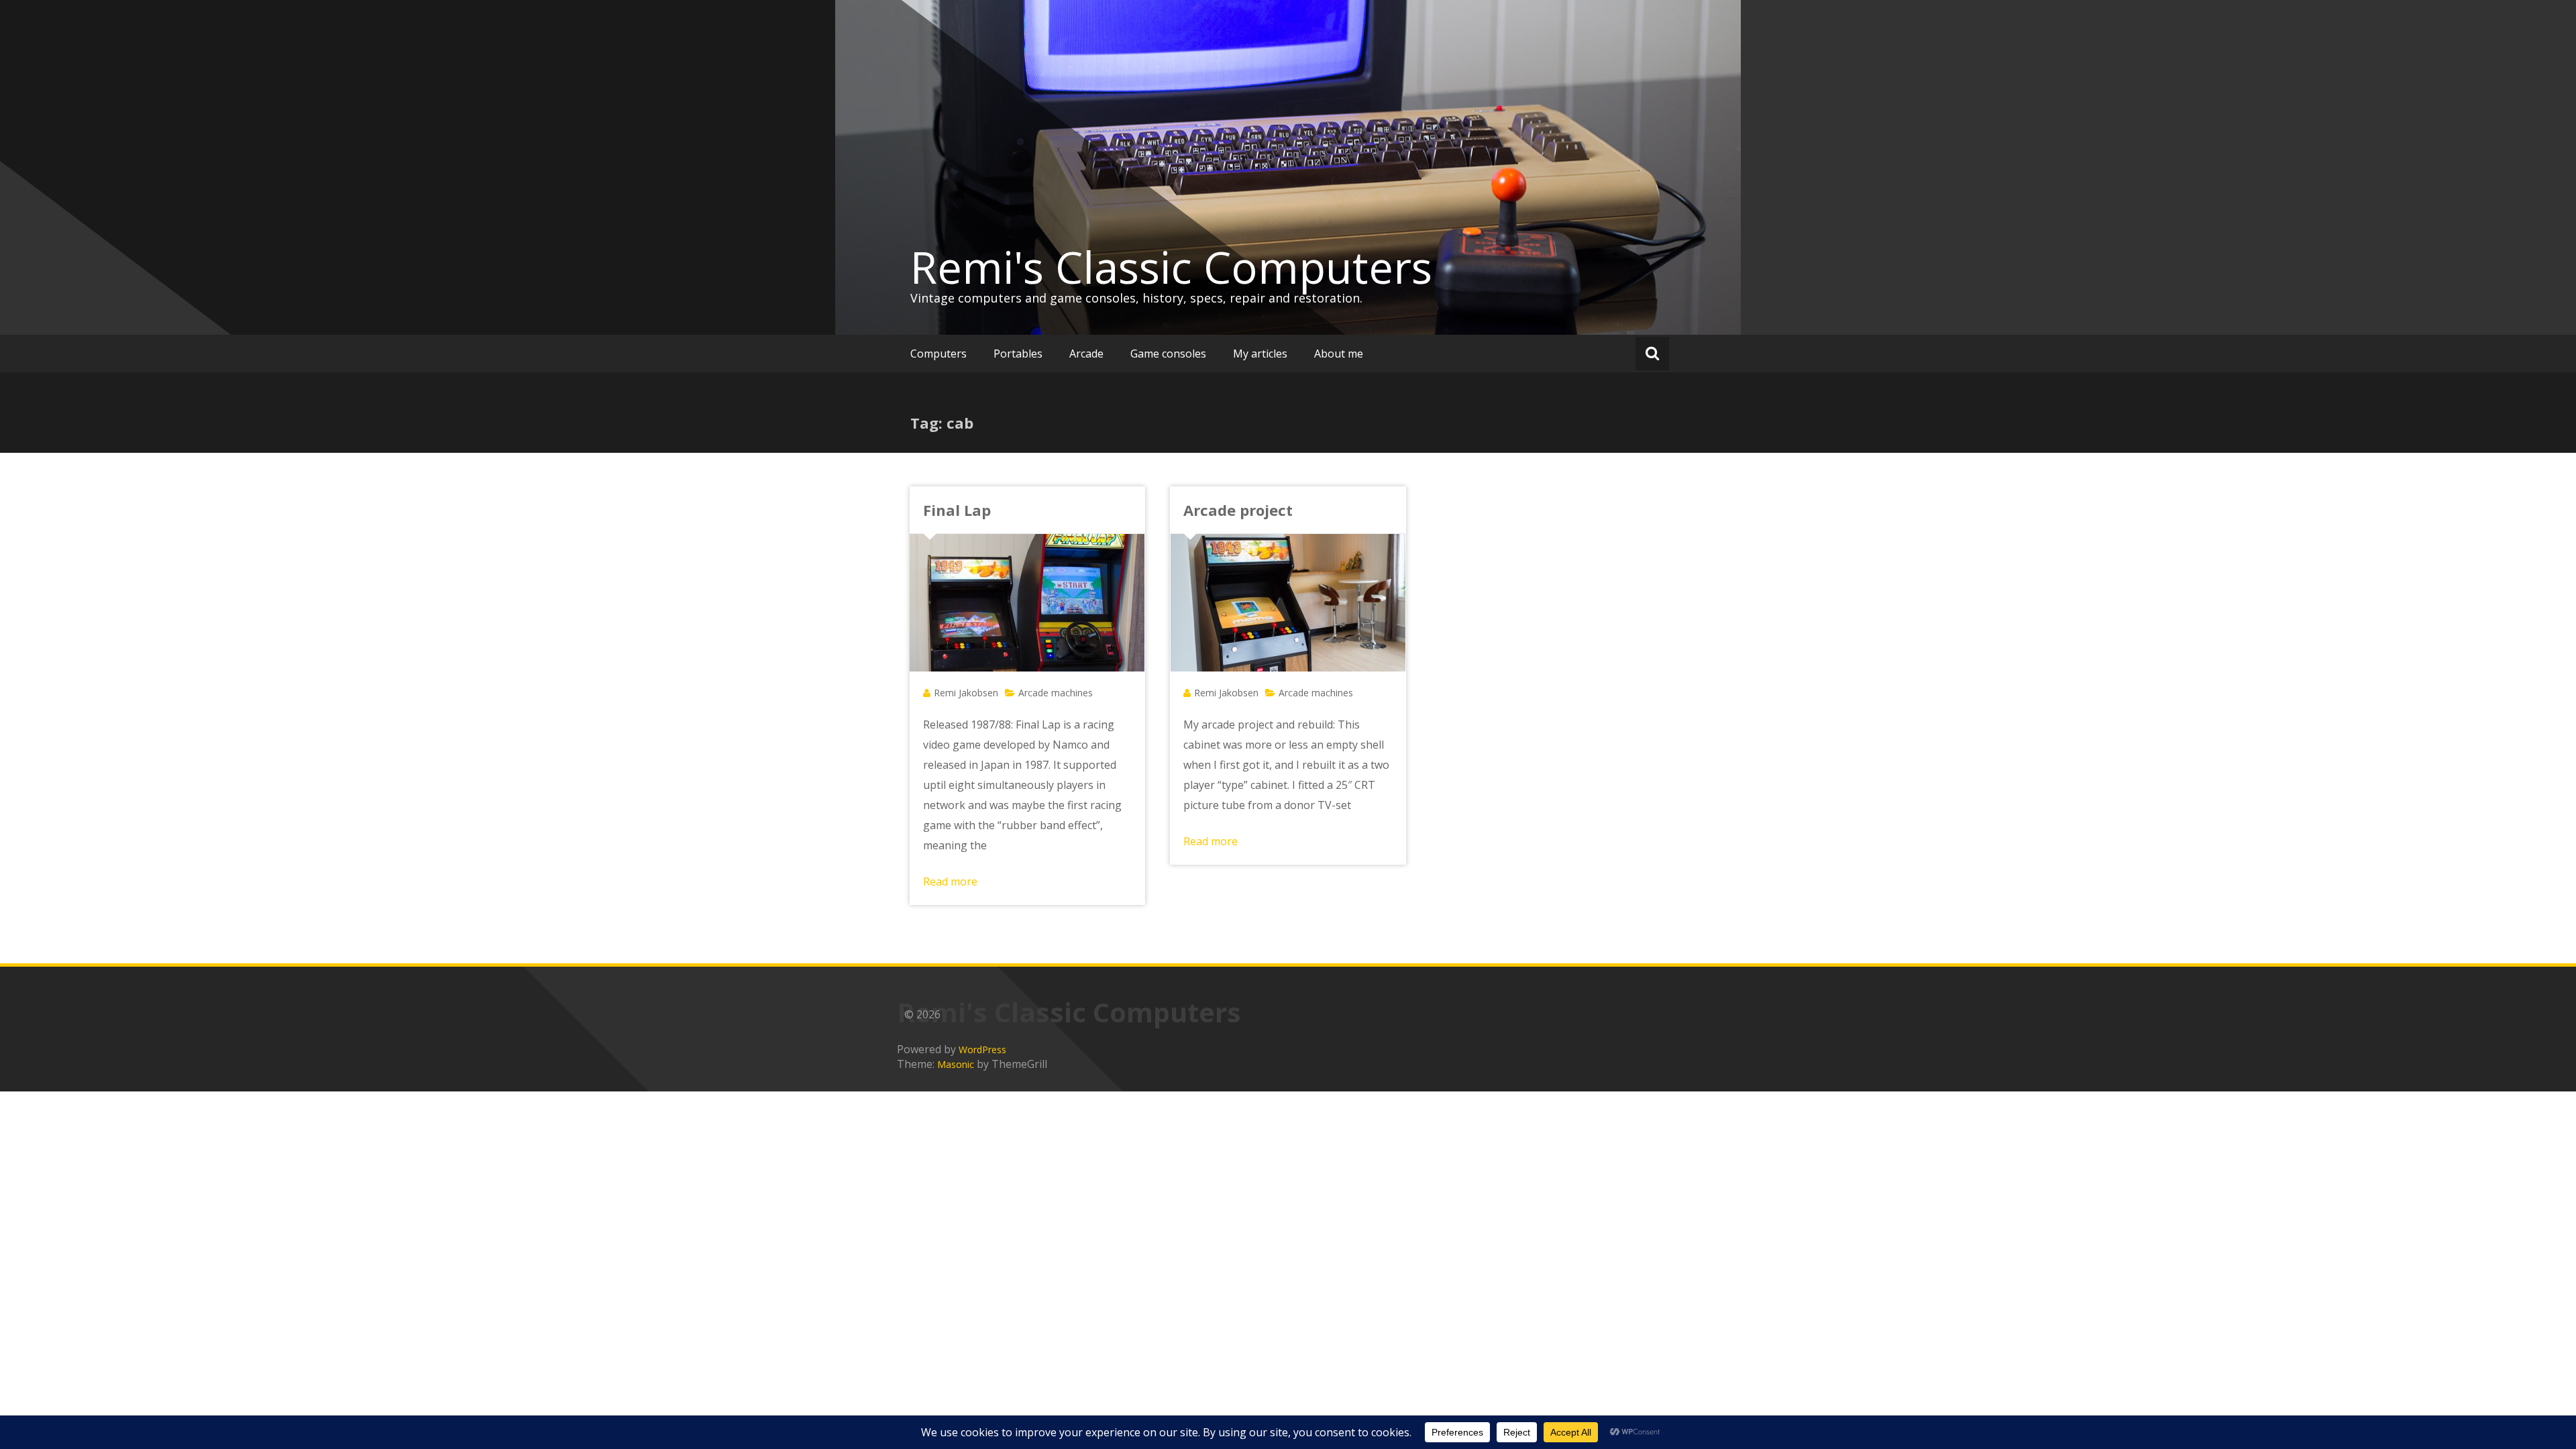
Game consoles (1168, 354)
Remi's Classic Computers (1171, 267)
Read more (950, 881)
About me (1339, 354)
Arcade (1086, 354)
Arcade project (1238, 510)
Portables (1018, 354)
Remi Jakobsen (966, 693)
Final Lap (957, 510)
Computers (938, 354)
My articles (1260, 354)
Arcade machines (1056, 693)
